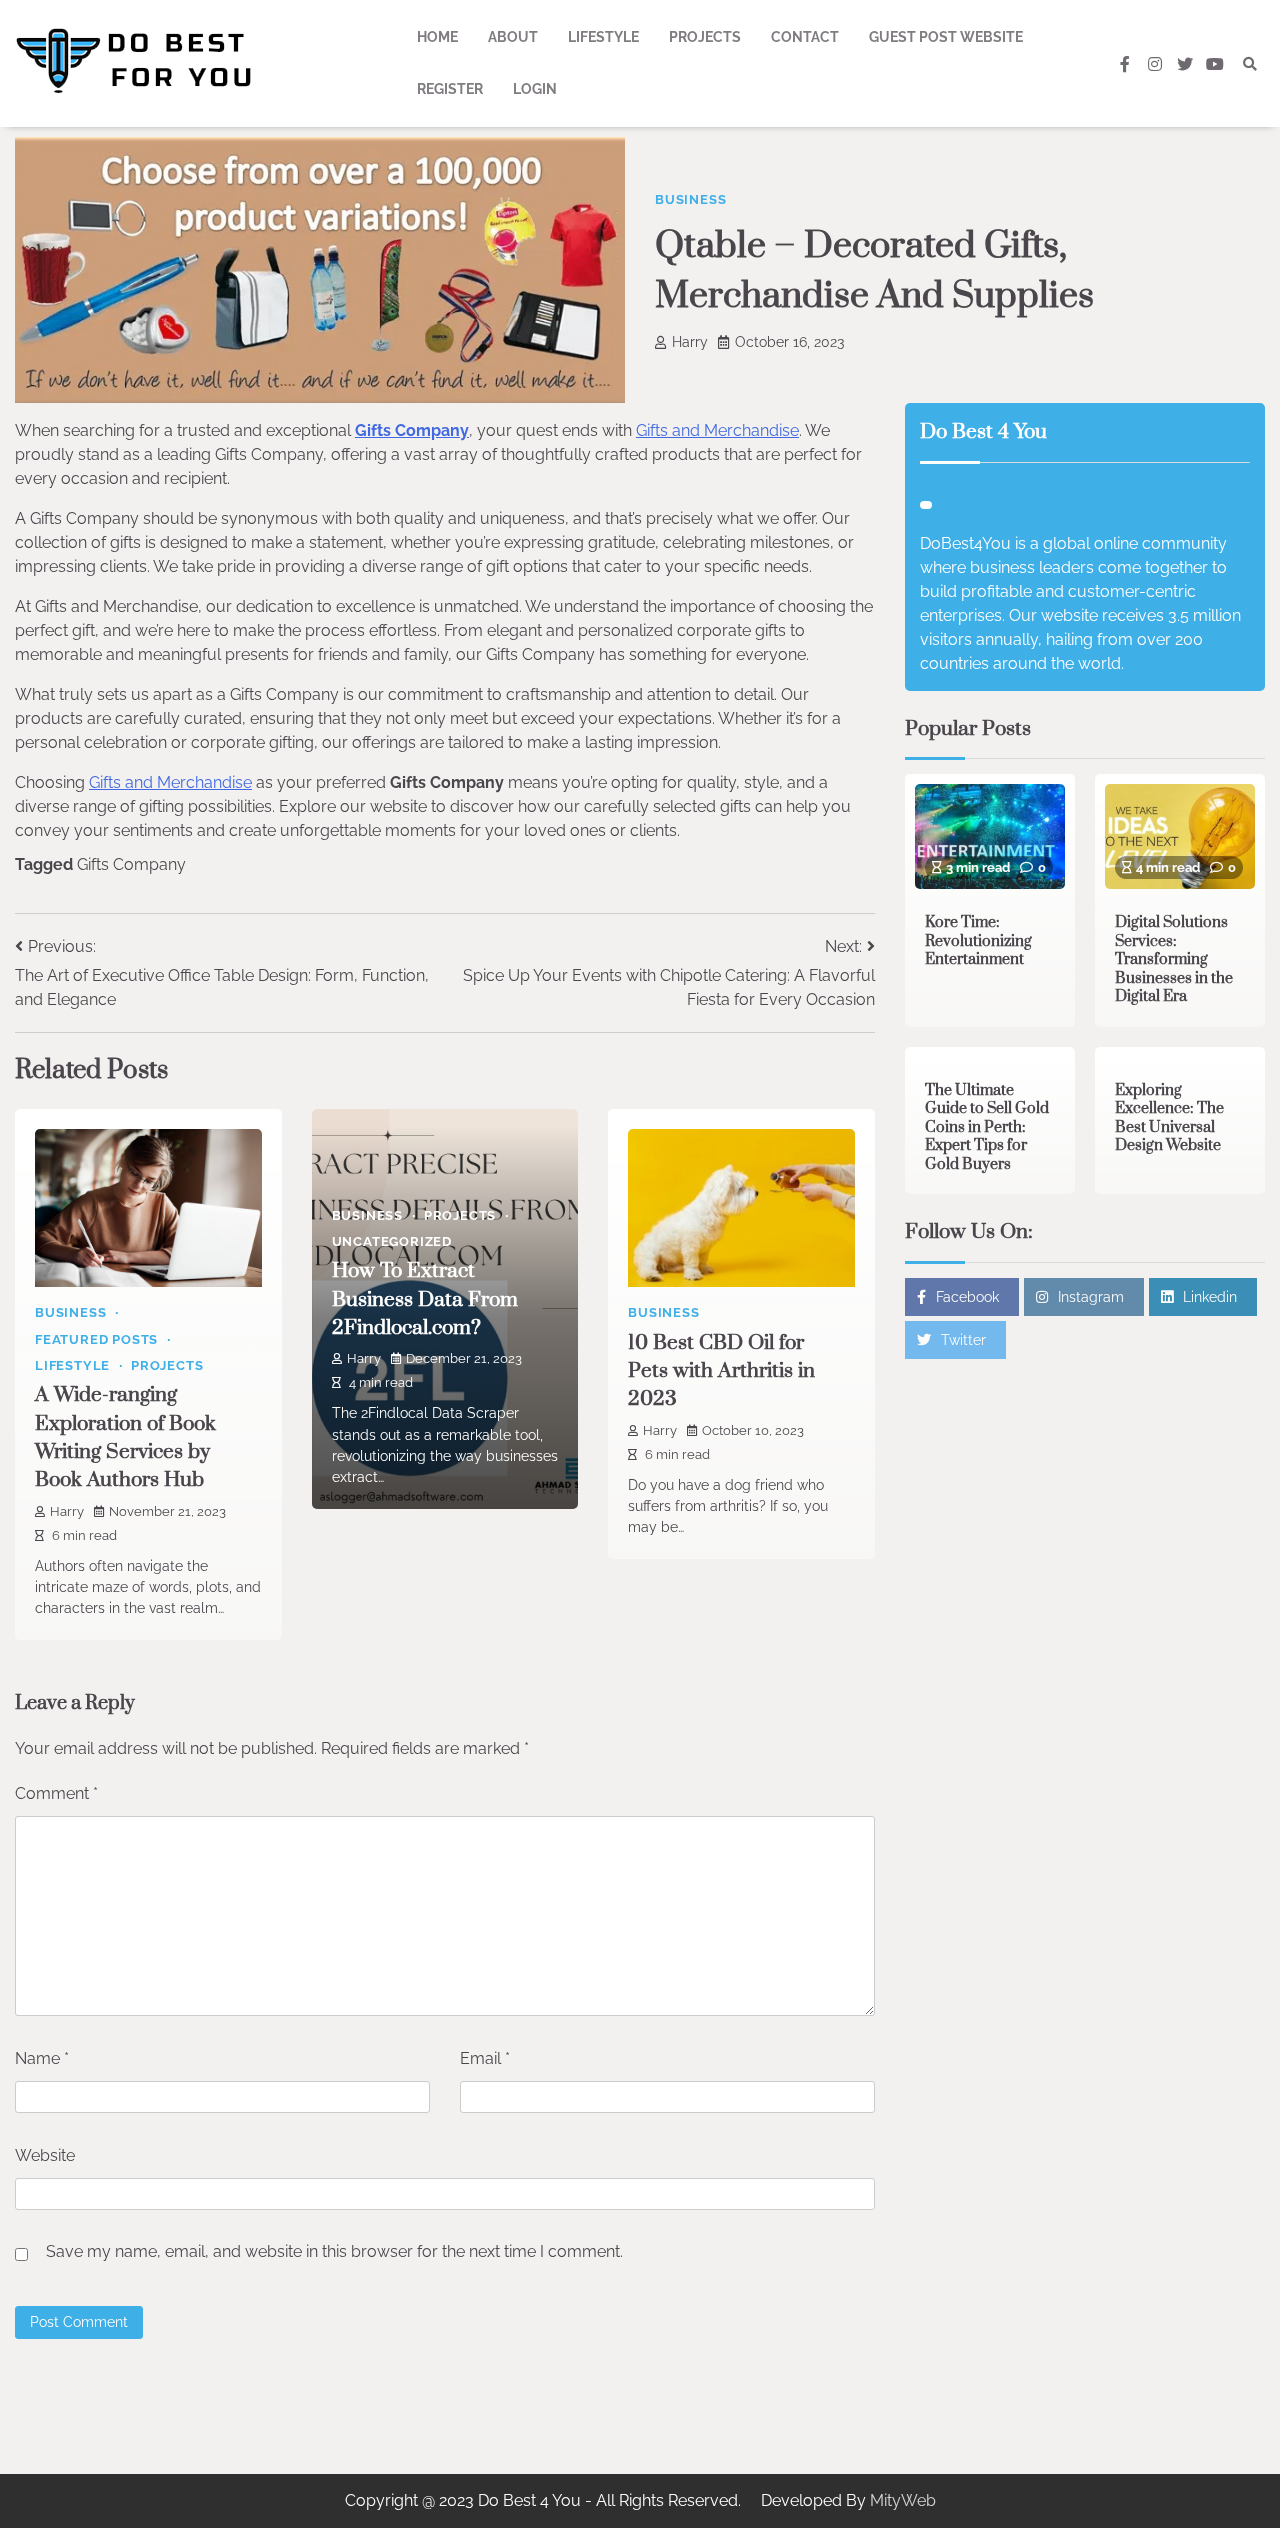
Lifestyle (603, 37)
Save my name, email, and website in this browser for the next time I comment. (334, 2251)
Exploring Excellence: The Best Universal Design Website (1169, 1117)
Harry (690, 342)
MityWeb (903, 2500)
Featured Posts (96, 1339)
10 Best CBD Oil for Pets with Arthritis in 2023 (721, 1371)
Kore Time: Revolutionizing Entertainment (978, 941)
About (513, 37)
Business (690, 199)
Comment (56, 1793)
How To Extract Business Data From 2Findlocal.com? (425, 1299)
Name (42, 2058)
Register (450, 89)
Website (45, 2155)
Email (485, 2058)
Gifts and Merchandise (717, 430)
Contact (805, 37)
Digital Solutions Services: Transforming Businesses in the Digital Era (1174, 959)
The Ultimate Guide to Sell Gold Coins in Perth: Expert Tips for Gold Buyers (987, 1126)
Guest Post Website (946, 37)
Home (437, 37)
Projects (705, 37)
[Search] (1250, 64)
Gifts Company (412, 430)
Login (535, 89)
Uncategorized (392, 1241)
